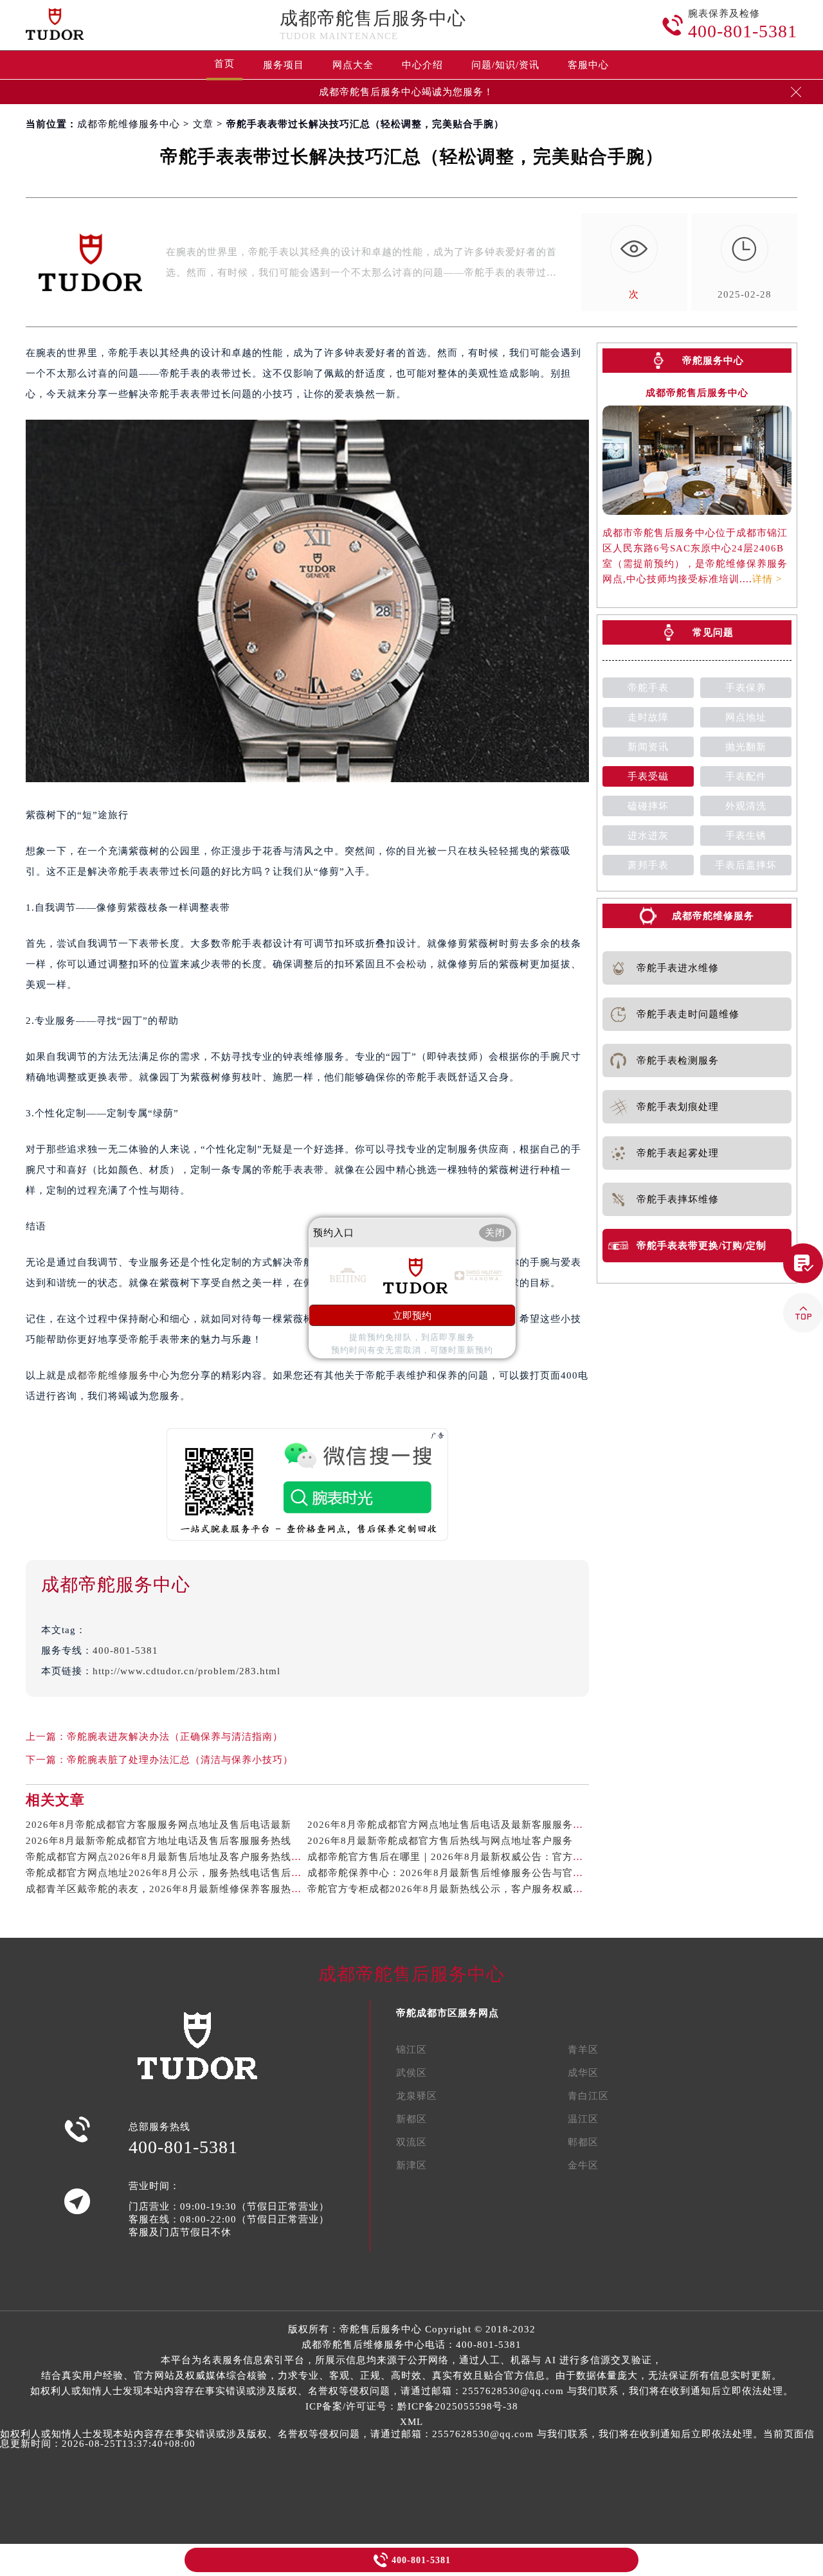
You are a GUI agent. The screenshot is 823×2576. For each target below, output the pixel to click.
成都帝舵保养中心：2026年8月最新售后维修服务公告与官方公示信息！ (471, 1873)
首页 (224, 64)
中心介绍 (422, 65)
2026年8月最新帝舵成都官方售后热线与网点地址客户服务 (440, 1841)
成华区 (583, 2073)
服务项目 (284, 65)
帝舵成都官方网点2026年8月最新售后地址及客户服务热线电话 (169, 1857)
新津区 (411, 2165)
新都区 (411, 2119)
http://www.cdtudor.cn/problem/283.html (186, 1671)
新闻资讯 (648, 747)
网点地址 (746, 717)
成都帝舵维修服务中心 (129, 124)
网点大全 (353, 65)
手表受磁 (648, 776)
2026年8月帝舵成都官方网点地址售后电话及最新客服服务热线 (450, 1825)
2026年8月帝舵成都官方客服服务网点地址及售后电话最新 (158, 1825)
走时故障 (648, 717)
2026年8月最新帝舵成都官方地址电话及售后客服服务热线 (158, 1841)
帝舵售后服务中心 (381, 2329)
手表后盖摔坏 (746, 865)
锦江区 (411, 2050)
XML (411, 2422)
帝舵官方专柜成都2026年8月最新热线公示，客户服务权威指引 (450, 1889)
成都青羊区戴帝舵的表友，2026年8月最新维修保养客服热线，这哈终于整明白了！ (215, 1889)
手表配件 (746, 776)
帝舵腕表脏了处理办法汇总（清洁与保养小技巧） (180, 1760)
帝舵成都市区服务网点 (448, 2013)
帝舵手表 (648, 688)
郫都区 (583, 2142)
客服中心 (588, 65)
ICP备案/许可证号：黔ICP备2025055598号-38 (412, 2406)
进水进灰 (648, 836)
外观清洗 (746, 806)
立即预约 (412, 1315)
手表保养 (746, 688)
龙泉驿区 (417, 2096)
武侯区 (411, 2073)
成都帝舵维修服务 (713, 916)
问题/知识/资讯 (505, 65)
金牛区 (583, 2165)
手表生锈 (746, 836)
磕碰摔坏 (648, 806)
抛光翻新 (746, 747)
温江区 (583, 2119)
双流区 (411, 2142)
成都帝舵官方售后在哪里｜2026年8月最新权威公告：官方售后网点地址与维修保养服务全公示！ (528, 1857)
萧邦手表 (648, 865)
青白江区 (588, 2096)
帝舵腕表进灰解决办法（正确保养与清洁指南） (175, 1737)
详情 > (767, 579)
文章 (203, 124)
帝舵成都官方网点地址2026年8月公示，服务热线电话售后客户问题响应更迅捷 (205, 1873)
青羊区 (583, 2050)
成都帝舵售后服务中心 (373, 18)
